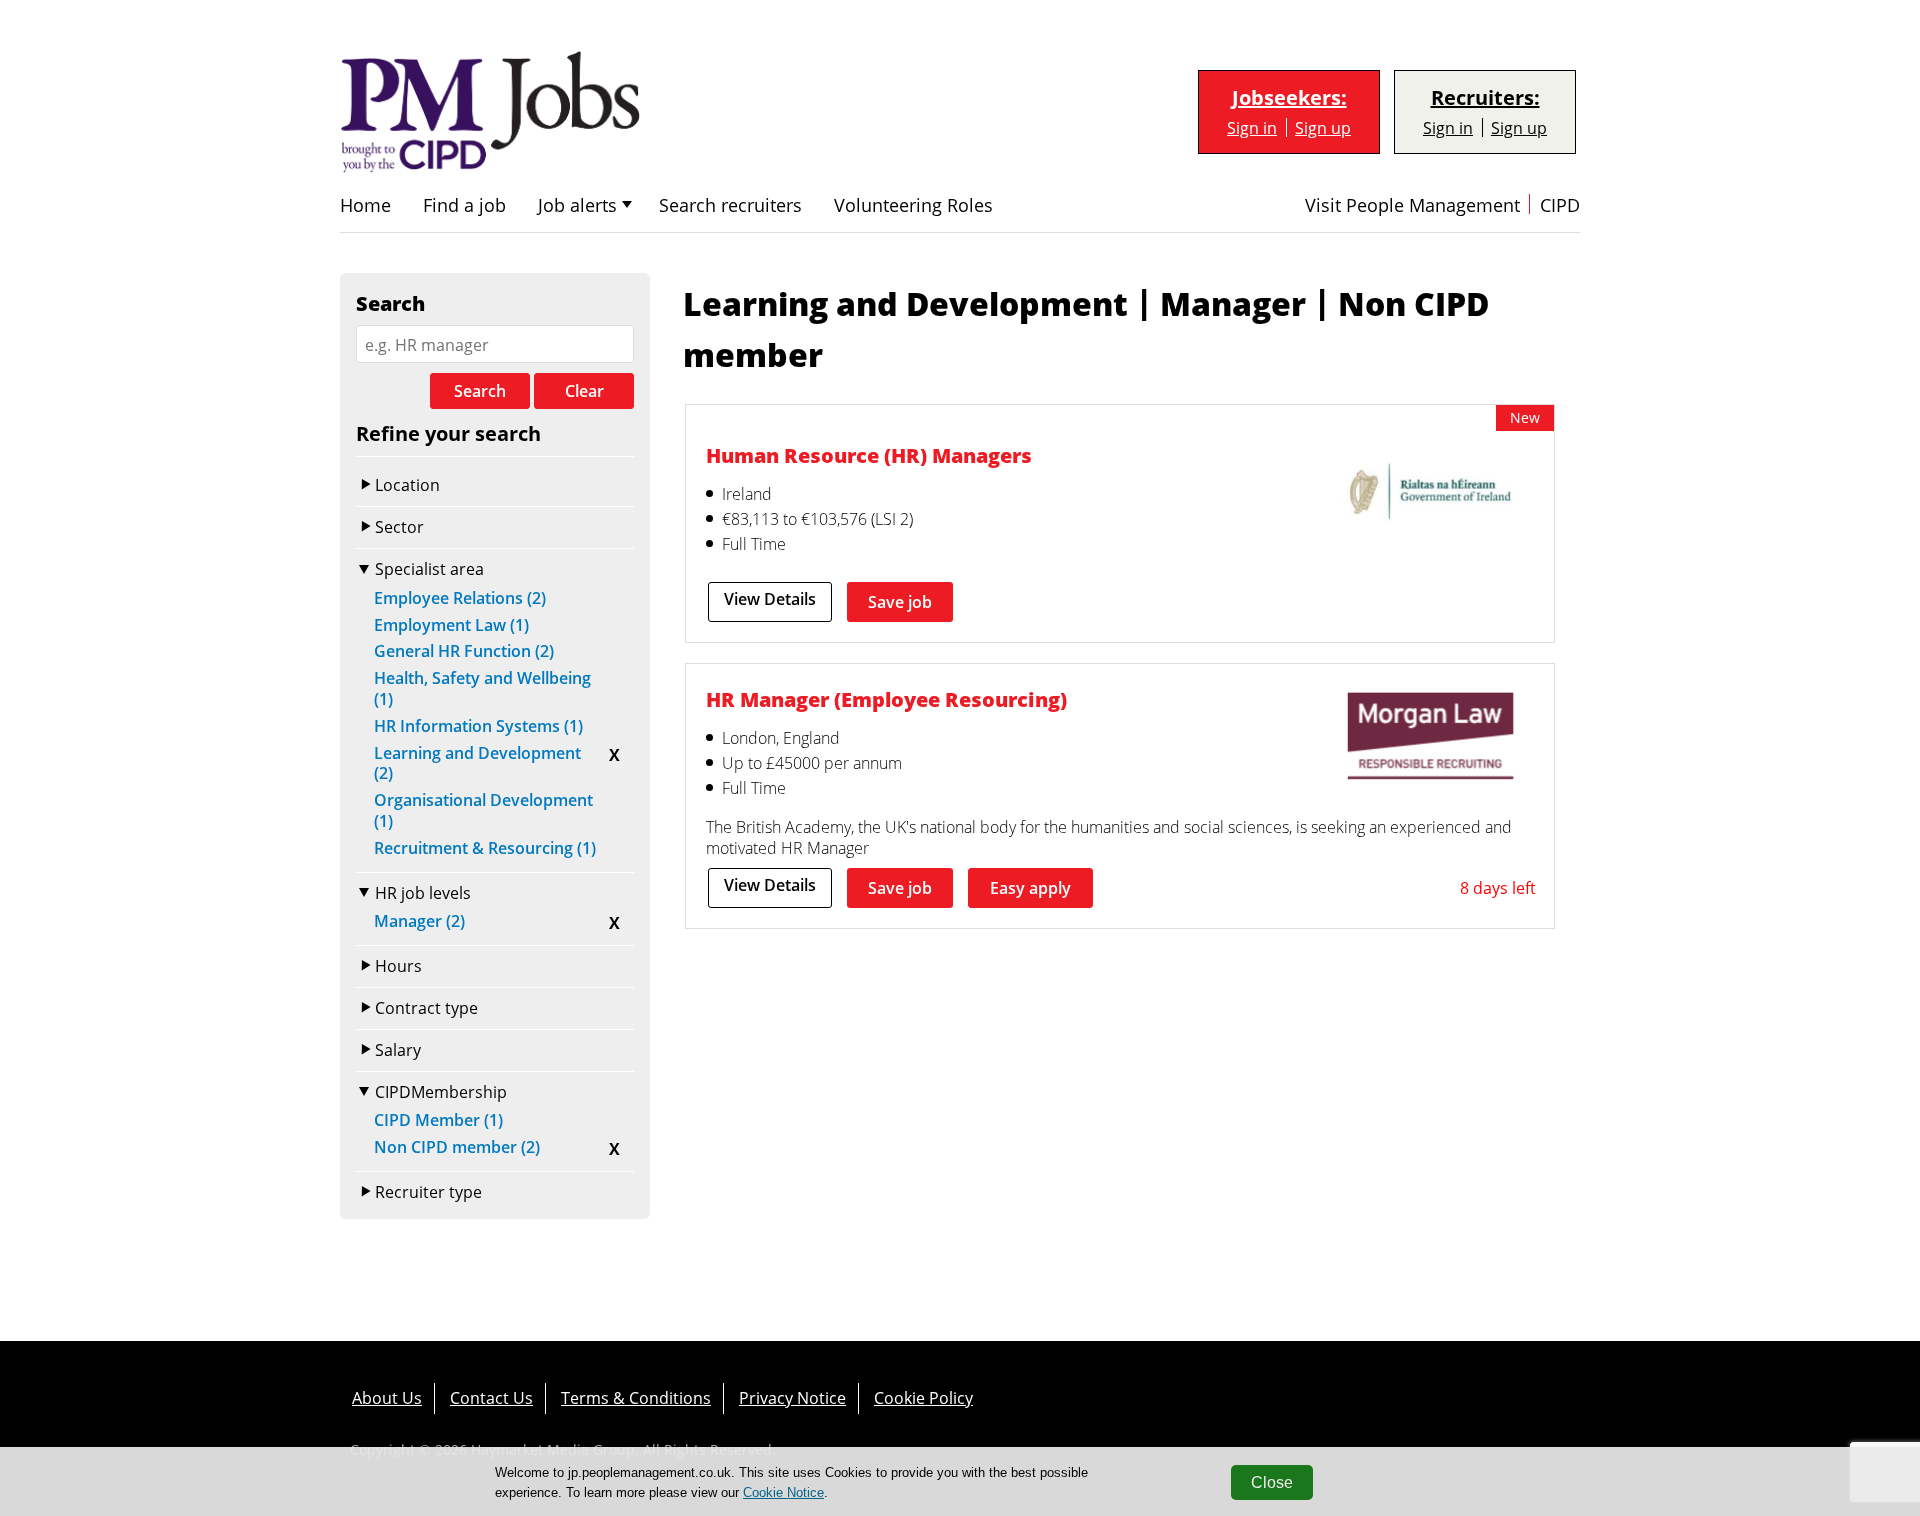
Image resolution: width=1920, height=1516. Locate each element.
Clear (584, 391)
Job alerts (577, 205)
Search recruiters (730, 205)
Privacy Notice (792, 1397)
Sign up (1323, 127)
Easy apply (1030, 888)
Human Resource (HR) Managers (869, 455)
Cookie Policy (923, 1397)
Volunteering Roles (913, 205)
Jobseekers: (1289, 98)
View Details (770, 599)
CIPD (1560, 205)
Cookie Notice (783, 1492)
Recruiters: (1485, 98)
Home (365, 205)
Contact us (491, 1397)
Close (1272, 1482)
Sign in (1252, 127)
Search (480, 391)
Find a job (464, 205)
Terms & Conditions (636, 1397)
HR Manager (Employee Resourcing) (886, 699)
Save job (900, 602)
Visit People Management (1412, 205)
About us (387, 1397)
